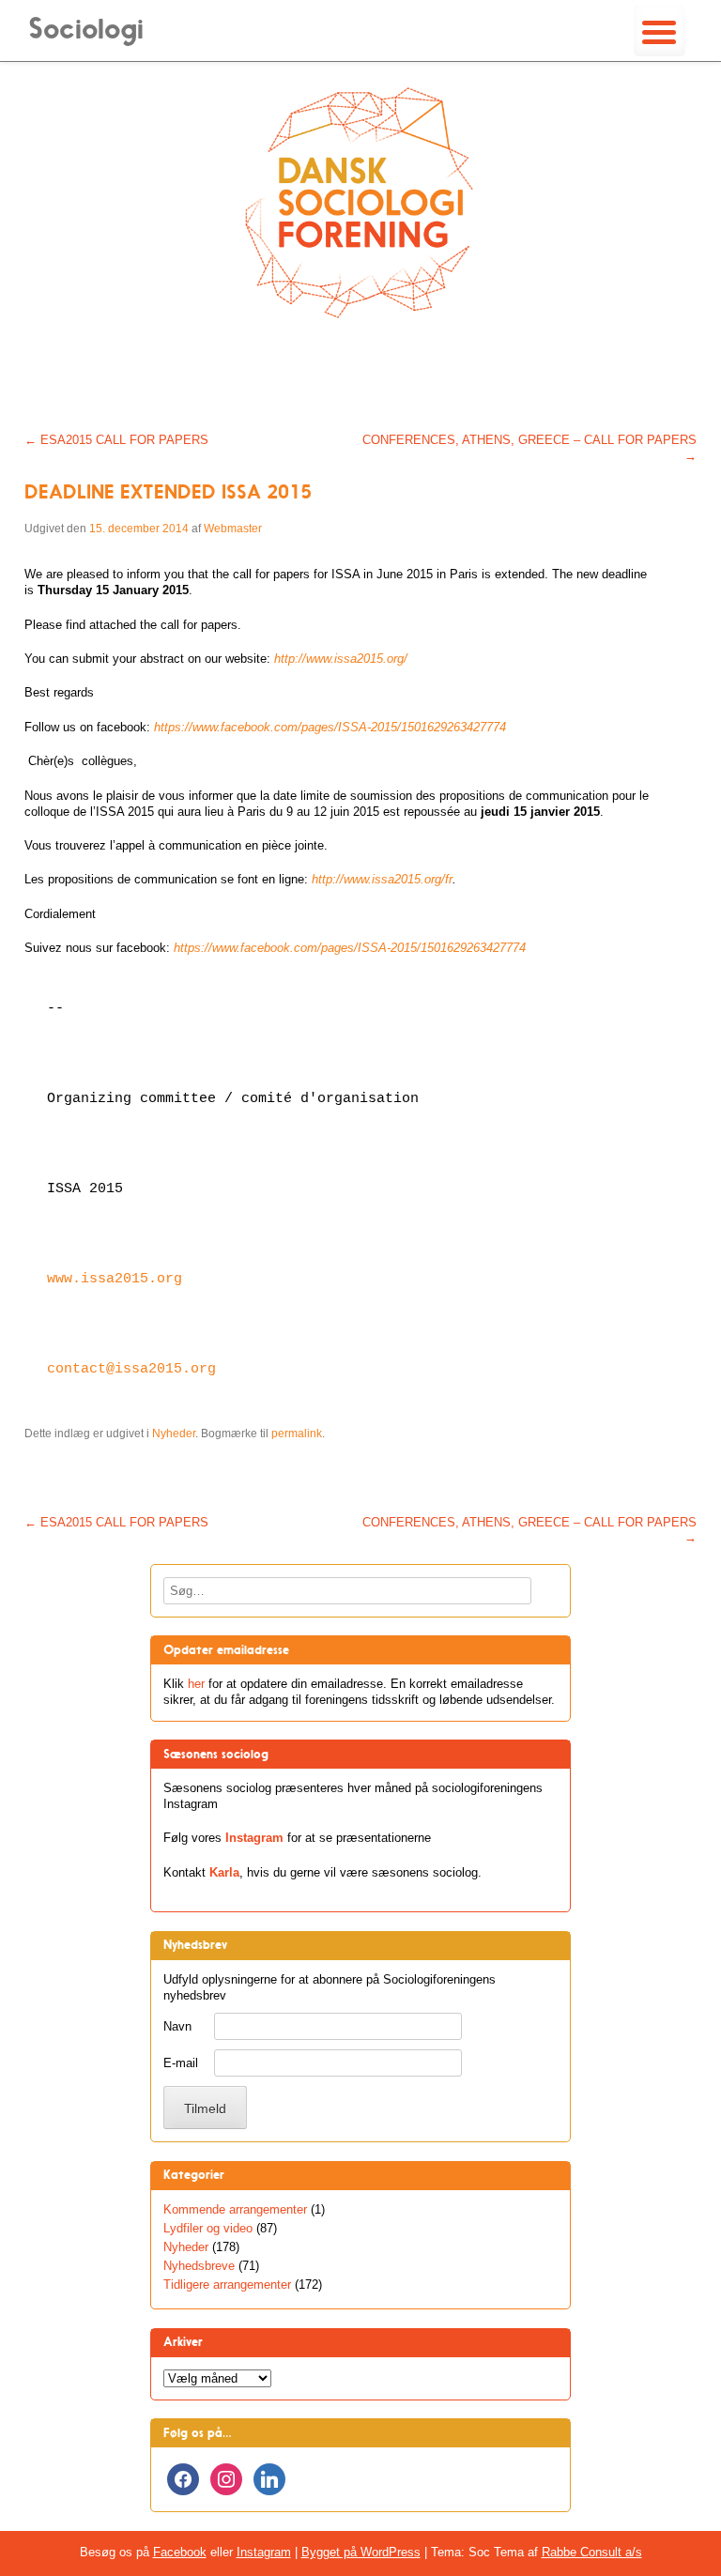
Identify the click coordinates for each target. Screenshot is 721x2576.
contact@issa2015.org (131, 1369)
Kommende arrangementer (235, 2209)
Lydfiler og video (208, 2228)
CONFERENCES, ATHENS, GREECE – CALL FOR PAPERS (529, 448)
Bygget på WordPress (361, 2552)
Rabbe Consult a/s (592, 2552)
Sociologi (86, 29)
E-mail (181, 2063)
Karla (224, 1872)
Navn (177, 2026)
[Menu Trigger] (660, 31)
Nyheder (174, 1434)
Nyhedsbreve (199, 2266)
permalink (297, 1434)
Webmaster (233, 529)
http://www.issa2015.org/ (341, 659)
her (196, 1684)
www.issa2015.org (115, 1279)
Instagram (254, 1838)
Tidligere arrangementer (227, 2285)
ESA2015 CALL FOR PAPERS (116, 440)
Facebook (180, 2552)
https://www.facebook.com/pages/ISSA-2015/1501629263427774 (350, 948)
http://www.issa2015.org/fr (382, 879)
